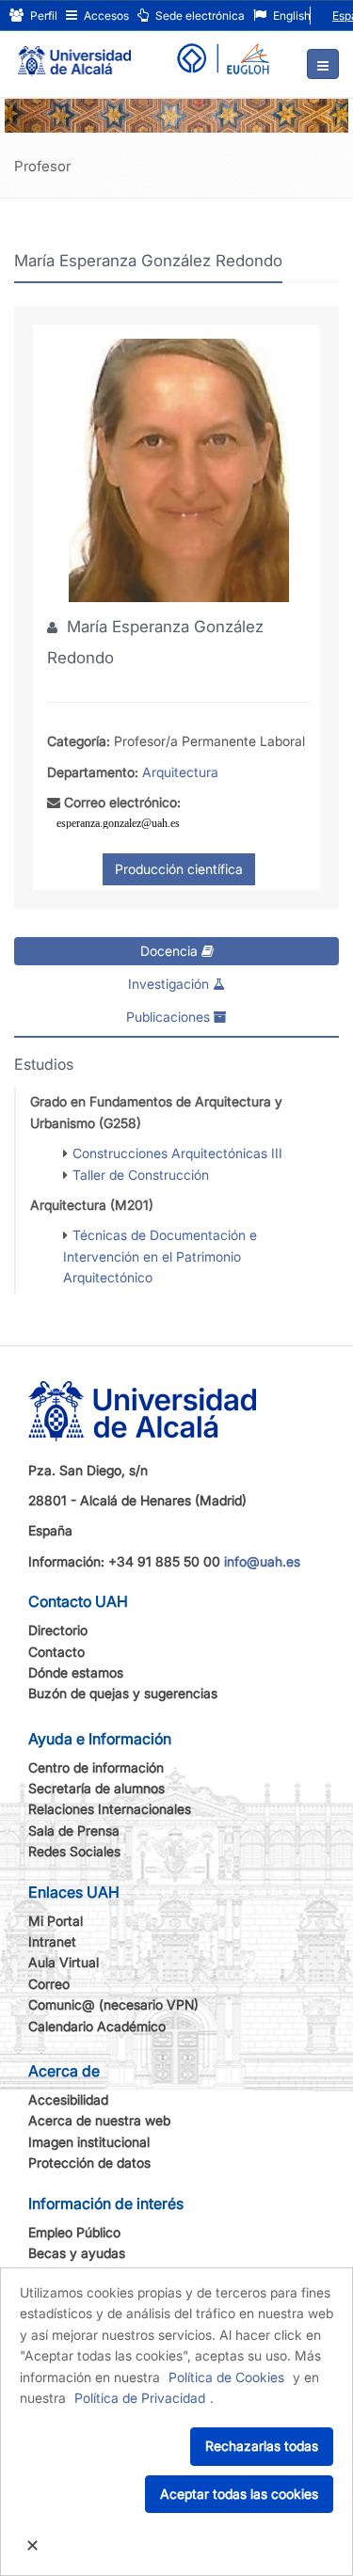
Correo (49, 1984)
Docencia (171, 951)
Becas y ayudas (77, 2253)
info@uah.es (262, 1561)
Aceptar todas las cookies (239, 2494)
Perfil (42, 16)
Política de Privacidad (140, 2398)
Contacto (56, 1652)
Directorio (58, 1630)
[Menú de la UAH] (323, 64)
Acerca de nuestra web (99, 2120)
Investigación (170, 984)
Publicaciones (170, 1017)
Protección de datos (89, 2163)
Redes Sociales (74, 1851)
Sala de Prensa (74, 1830)
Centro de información (96, 1767)
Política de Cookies (226, 2377)
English (290, 16)
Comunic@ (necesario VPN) (113, 2004)
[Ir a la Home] (74, 53)
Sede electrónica (199, 16)
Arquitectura (180, 772)
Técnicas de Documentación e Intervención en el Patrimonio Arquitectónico (160, 1256)
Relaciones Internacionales (110, 1809)
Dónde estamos (76, 1672)
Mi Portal (56, 1921)
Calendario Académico (97, 2026)
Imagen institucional (89, 2142)
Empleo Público (74, 2232)
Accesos (105, 16)
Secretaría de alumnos (96, 1788)
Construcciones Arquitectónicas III (177, 1153)
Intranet (52, 1941)
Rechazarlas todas (262, 2446)
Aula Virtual (64, 1962)
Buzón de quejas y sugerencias (123, 1693)
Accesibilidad (68, 2099)
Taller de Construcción (141, 1175)
